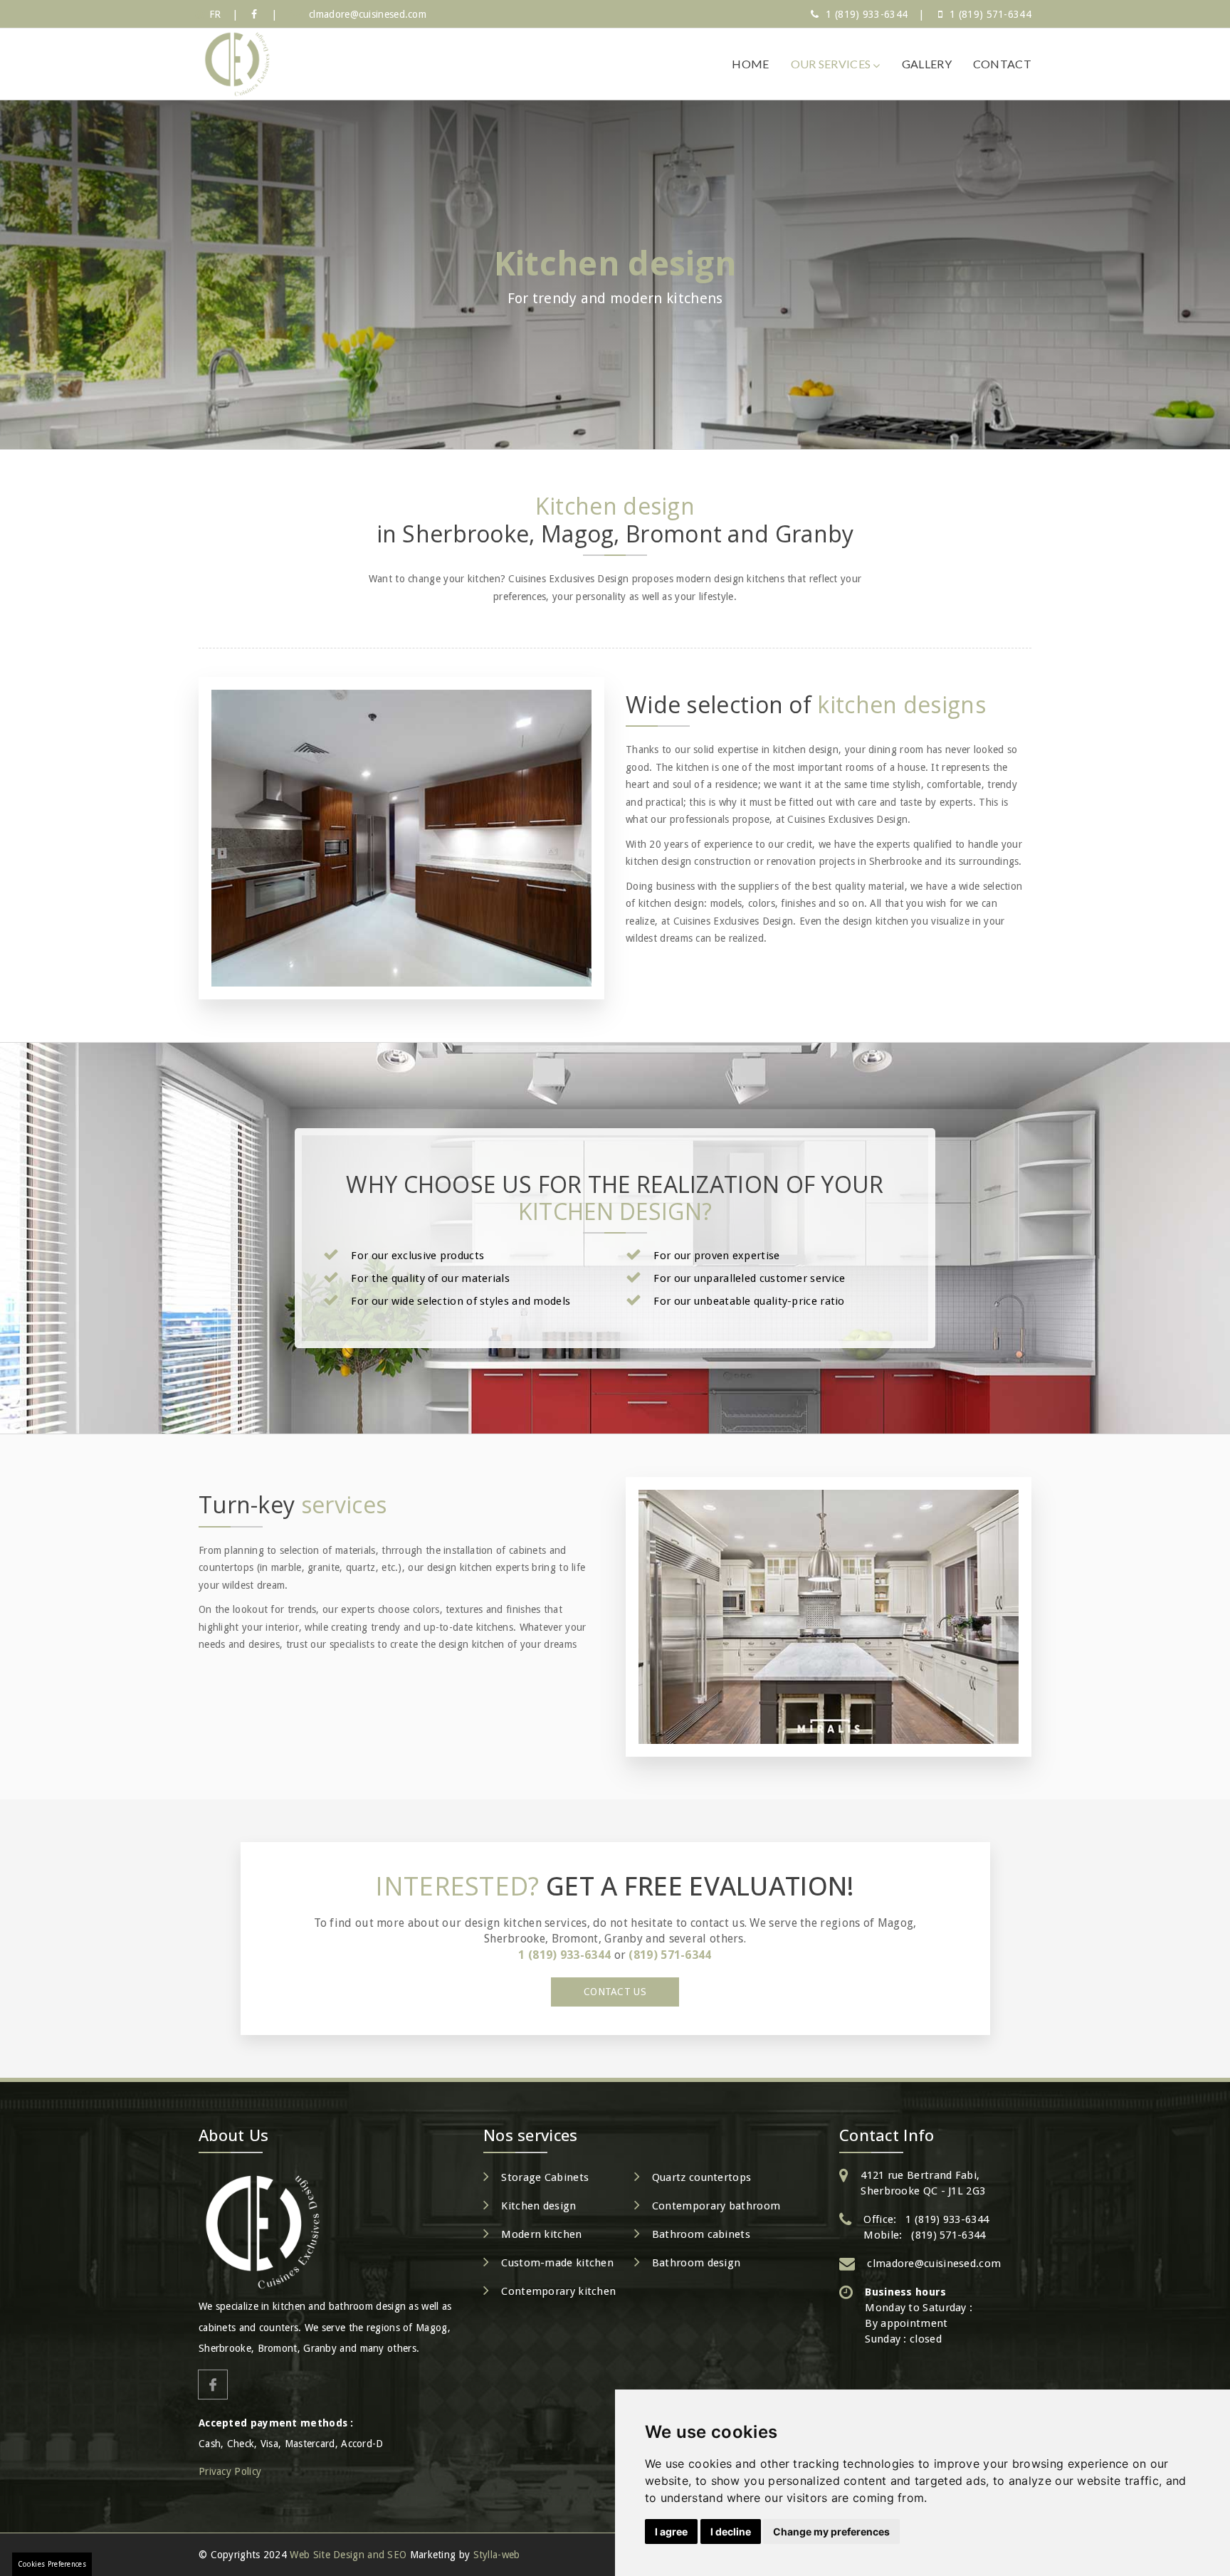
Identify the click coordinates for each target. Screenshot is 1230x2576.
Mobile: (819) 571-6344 (924, 2235)
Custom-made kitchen (557, 2263)
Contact (1002, 64)
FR (215, 14)
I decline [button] (731, 2532)
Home (750, 64)
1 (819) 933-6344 (867, 14)
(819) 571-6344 (670, 1955)
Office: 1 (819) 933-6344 (926, 2219)
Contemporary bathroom (716, 2206)
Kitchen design (538, 2206)
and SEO (387, 2555)
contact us (615, 1992)
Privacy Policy (230, 2471)
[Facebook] (254, 14)
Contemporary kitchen (558, 2291)
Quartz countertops (701, 2177)
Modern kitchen (541, 2234)
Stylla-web (497, 2555)
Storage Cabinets (545, 2177)
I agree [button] (671, 2532)
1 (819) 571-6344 (990, 14)
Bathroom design (697, 2263)
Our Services (832, 64)
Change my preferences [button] (831, 2532)
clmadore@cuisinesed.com (368, 14)
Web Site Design (327, 2555)
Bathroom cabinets (701, 2234)
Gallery (927, 64)
